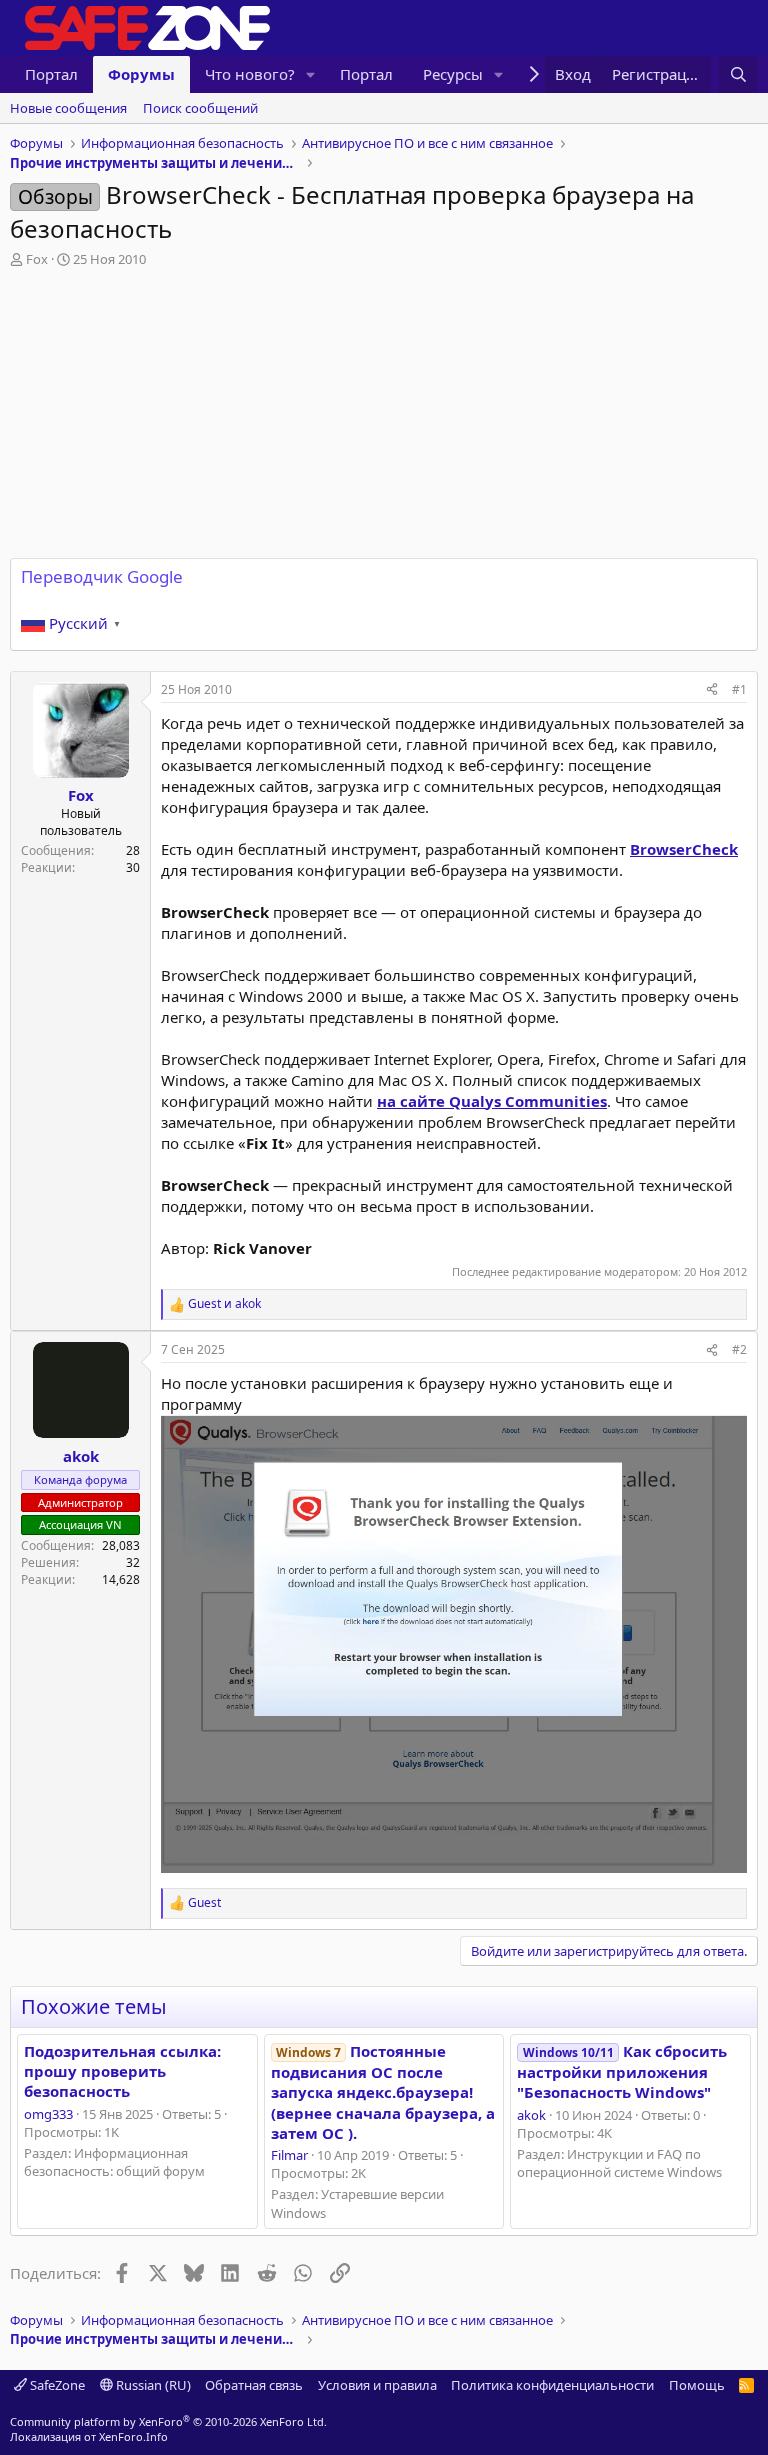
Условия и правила (377, 2385)
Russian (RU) (152, 2385)
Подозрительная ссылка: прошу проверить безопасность (122, 2071)
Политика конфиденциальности (552, 2385)
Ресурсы (453, 74)
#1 (739, 689)
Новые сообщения (68, 108)
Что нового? (250, 74)
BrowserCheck (684, 849)
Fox (37, 259)
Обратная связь (254, 2385)
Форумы (141, 74)
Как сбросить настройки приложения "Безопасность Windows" (621, 2071)
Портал (51, 74)
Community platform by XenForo (168, 2421)
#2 (739, 1349)
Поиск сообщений (200, 108)
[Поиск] (738, 74)
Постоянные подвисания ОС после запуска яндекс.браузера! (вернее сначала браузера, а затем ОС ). (383, 2092)
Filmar (289, 2155)
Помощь (697, 2385)
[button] (311, 74)
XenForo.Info (133, 2436)
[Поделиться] (712, 690)
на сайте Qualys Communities (492, 1101)
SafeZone (56, 2385)
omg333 (48, 2114)
